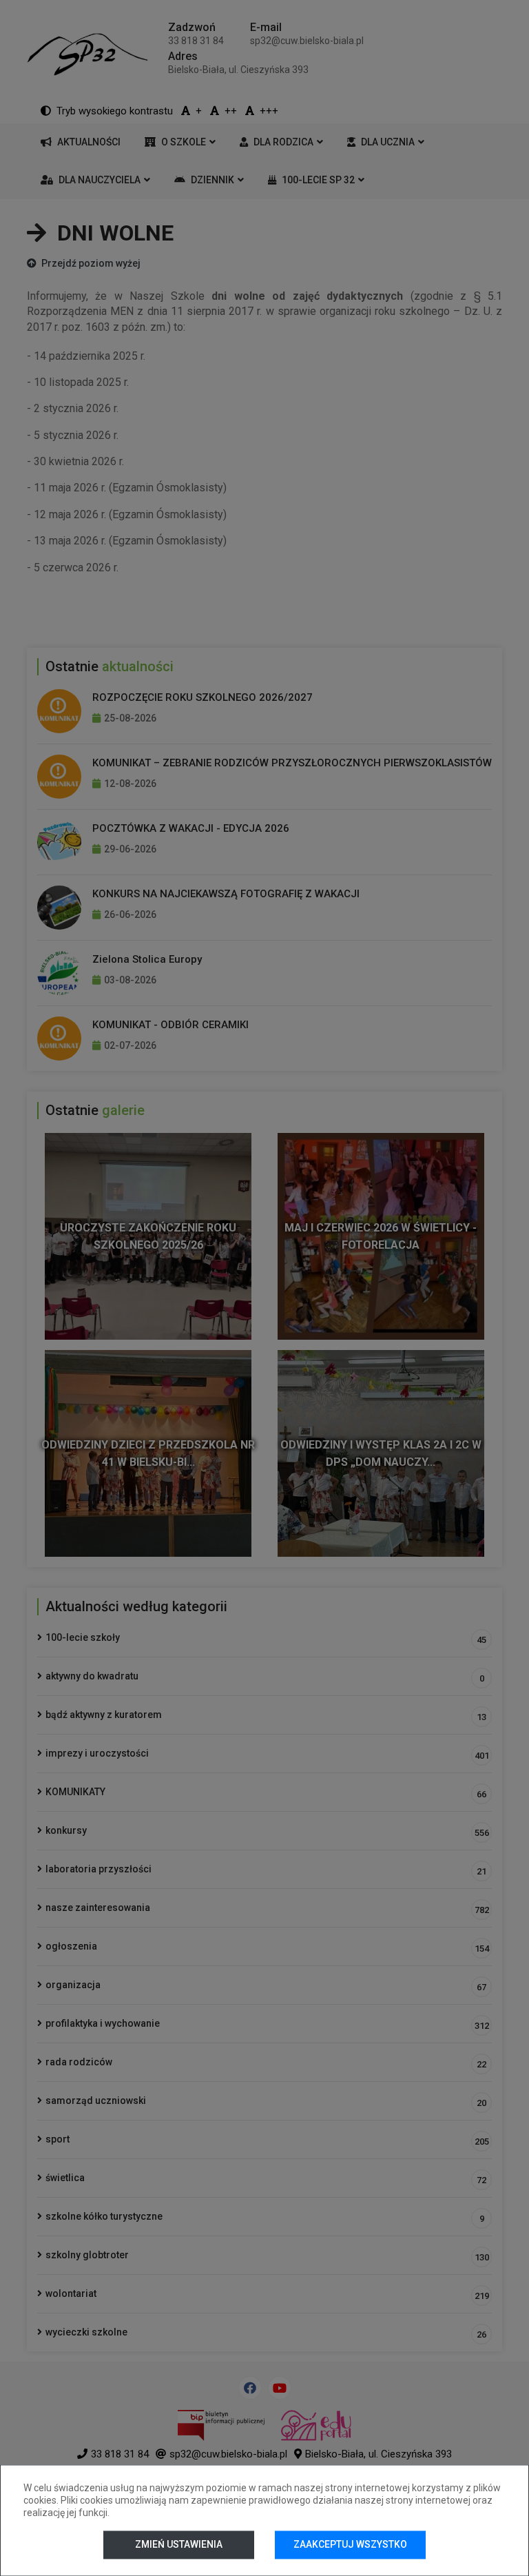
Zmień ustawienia (179, 2544)
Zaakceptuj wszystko (350, 2544)
